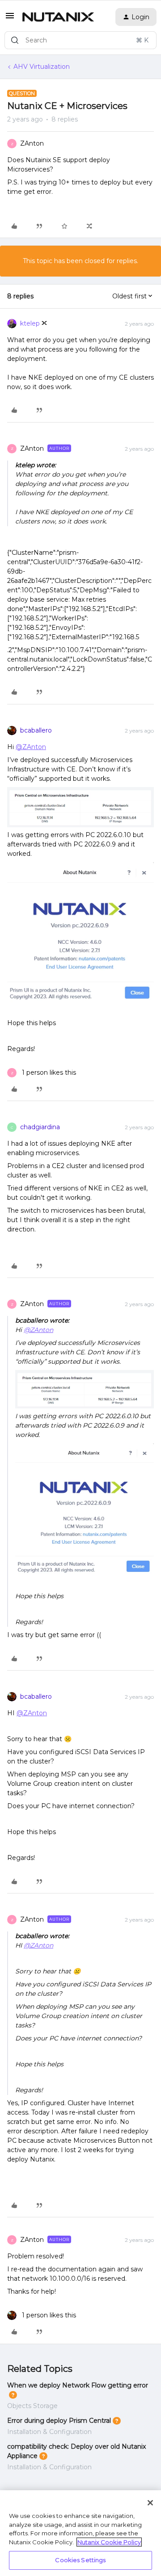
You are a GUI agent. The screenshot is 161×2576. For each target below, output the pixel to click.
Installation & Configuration (49, 2432)
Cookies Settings (80, 2560)
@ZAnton (31, 747)
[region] (80, 2533)
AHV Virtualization (42, 67)
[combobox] (80, 40)
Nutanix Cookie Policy (109, 2542)
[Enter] (15, 40)
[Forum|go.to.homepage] (58, 17)
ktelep (30, 323)
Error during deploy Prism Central (59, 2421)
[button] (10, 19)
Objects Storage (32, 2406)
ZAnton (32, 143)
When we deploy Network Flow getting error (78, 2385)
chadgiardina (40, 1127)
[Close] (150, 2503)
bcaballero (36, 730)
